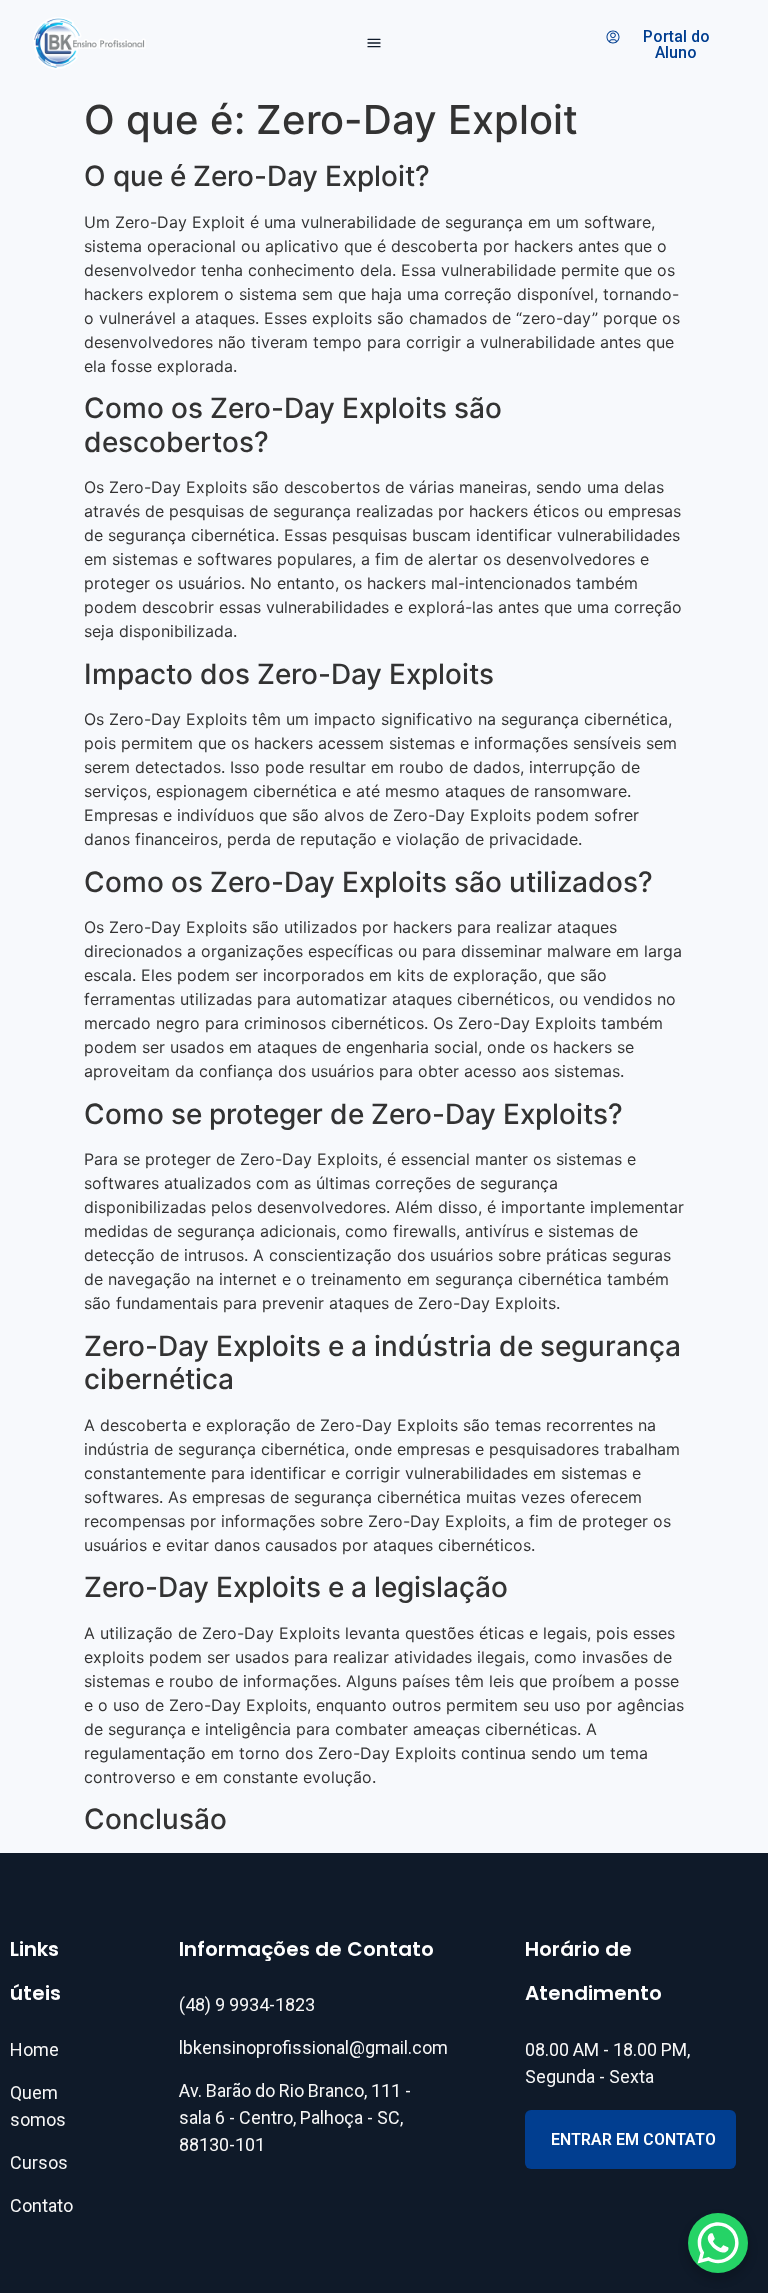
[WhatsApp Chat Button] (718, 2243)
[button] (374, 44)
